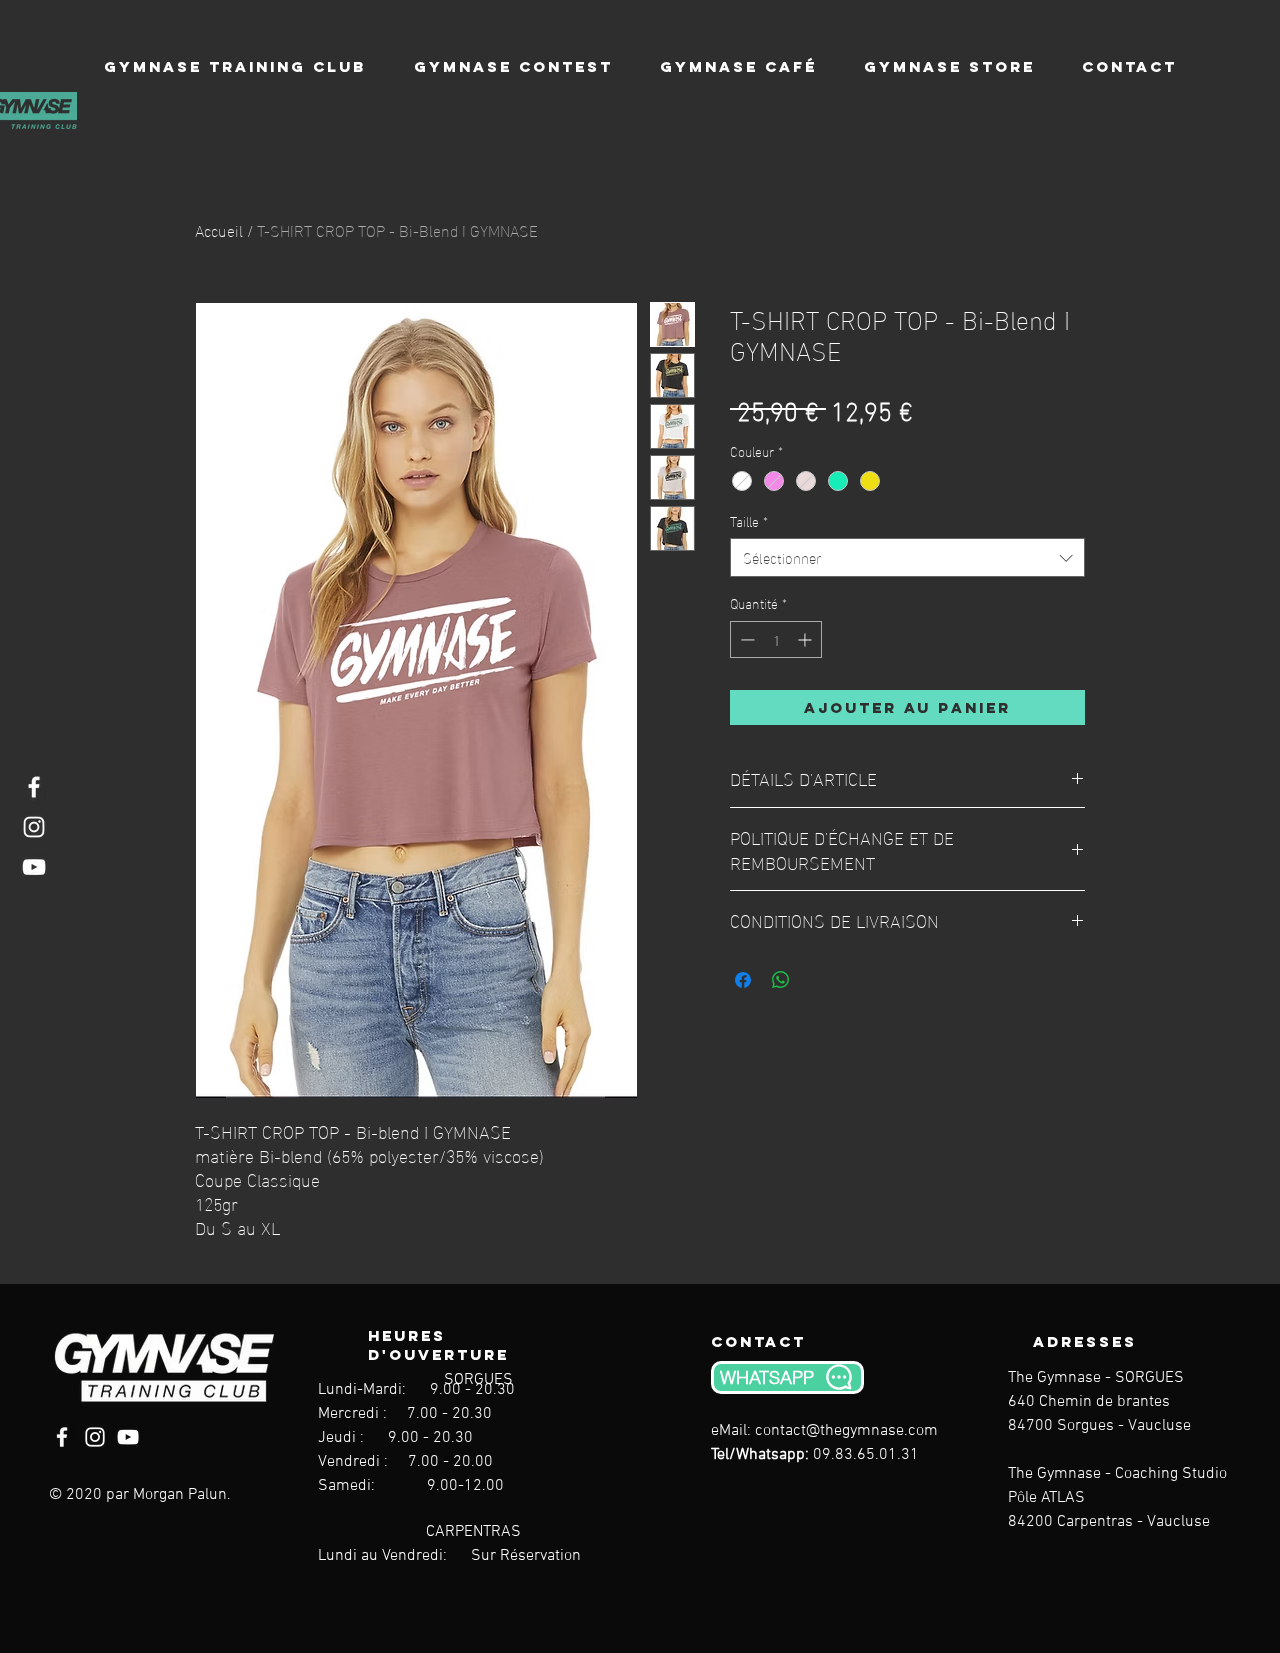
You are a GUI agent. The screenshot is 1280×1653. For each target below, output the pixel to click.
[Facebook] (34, 787)
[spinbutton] (776, 639)
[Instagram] (34, 827)
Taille (749, 521)
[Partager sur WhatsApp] (781, 980)
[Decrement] (745, 639)
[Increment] (806, 639)
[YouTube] (34, 867)
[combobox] (907, 557)
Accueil (219, 229)
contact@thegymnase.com (846, 1431)
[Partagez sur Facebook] (743, 980)
